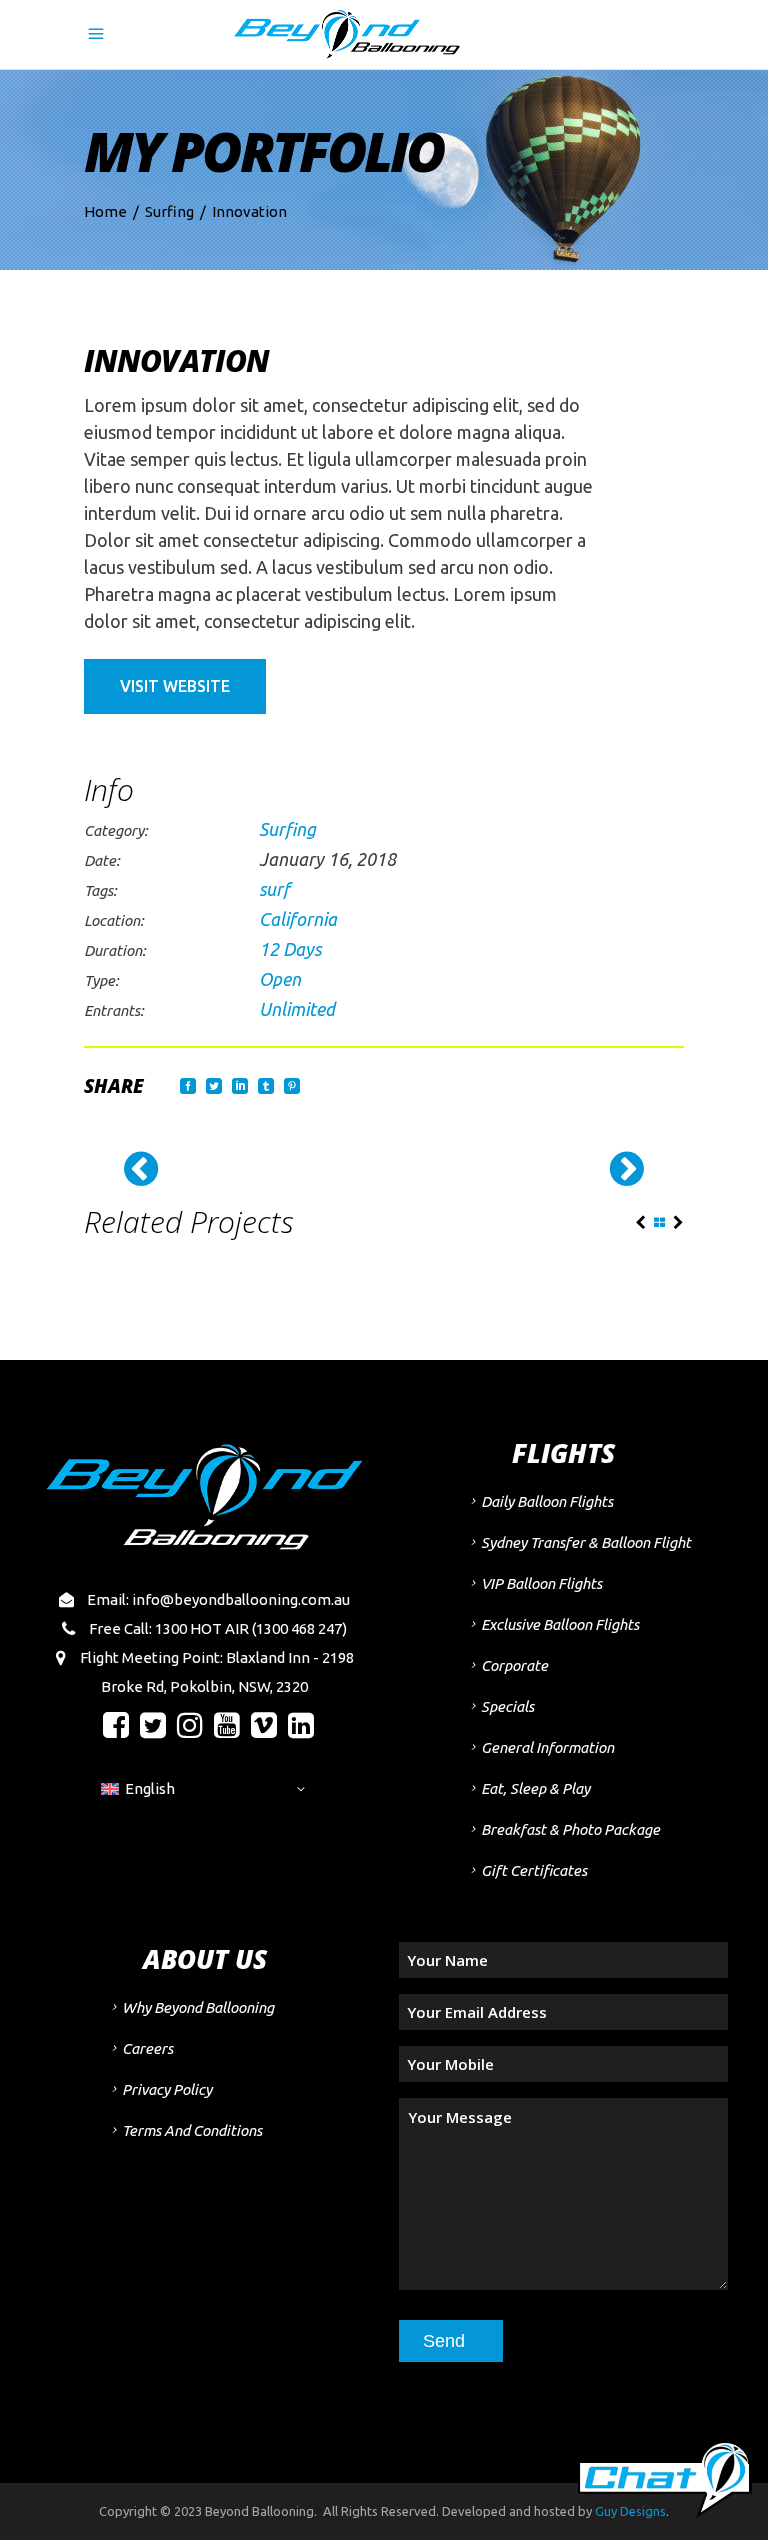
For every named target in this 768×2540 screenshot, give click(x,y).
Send (444, 2341)
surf (274, 889)
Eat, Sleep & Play (535, 1788)
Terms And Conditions (192, 2130)
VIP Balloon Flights (541, 1583)
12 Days (290, 949)
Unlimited (297, 1009)
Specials (507, 1706)
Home (105, 211)
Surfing (169, 211)
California (298, 919)
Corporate (514, 1665)
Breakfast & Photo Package (570, 1829)
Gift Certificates (534, 1870)
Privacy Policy (167, 2089)
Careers (147, 2048)
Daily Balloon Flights (547, 1501)
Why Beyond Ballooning (198, 2007)
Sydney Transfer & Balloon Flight (586, 1542)
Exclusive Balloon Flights (560, 1624)
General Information (547, 1747)
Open (280, 979)
